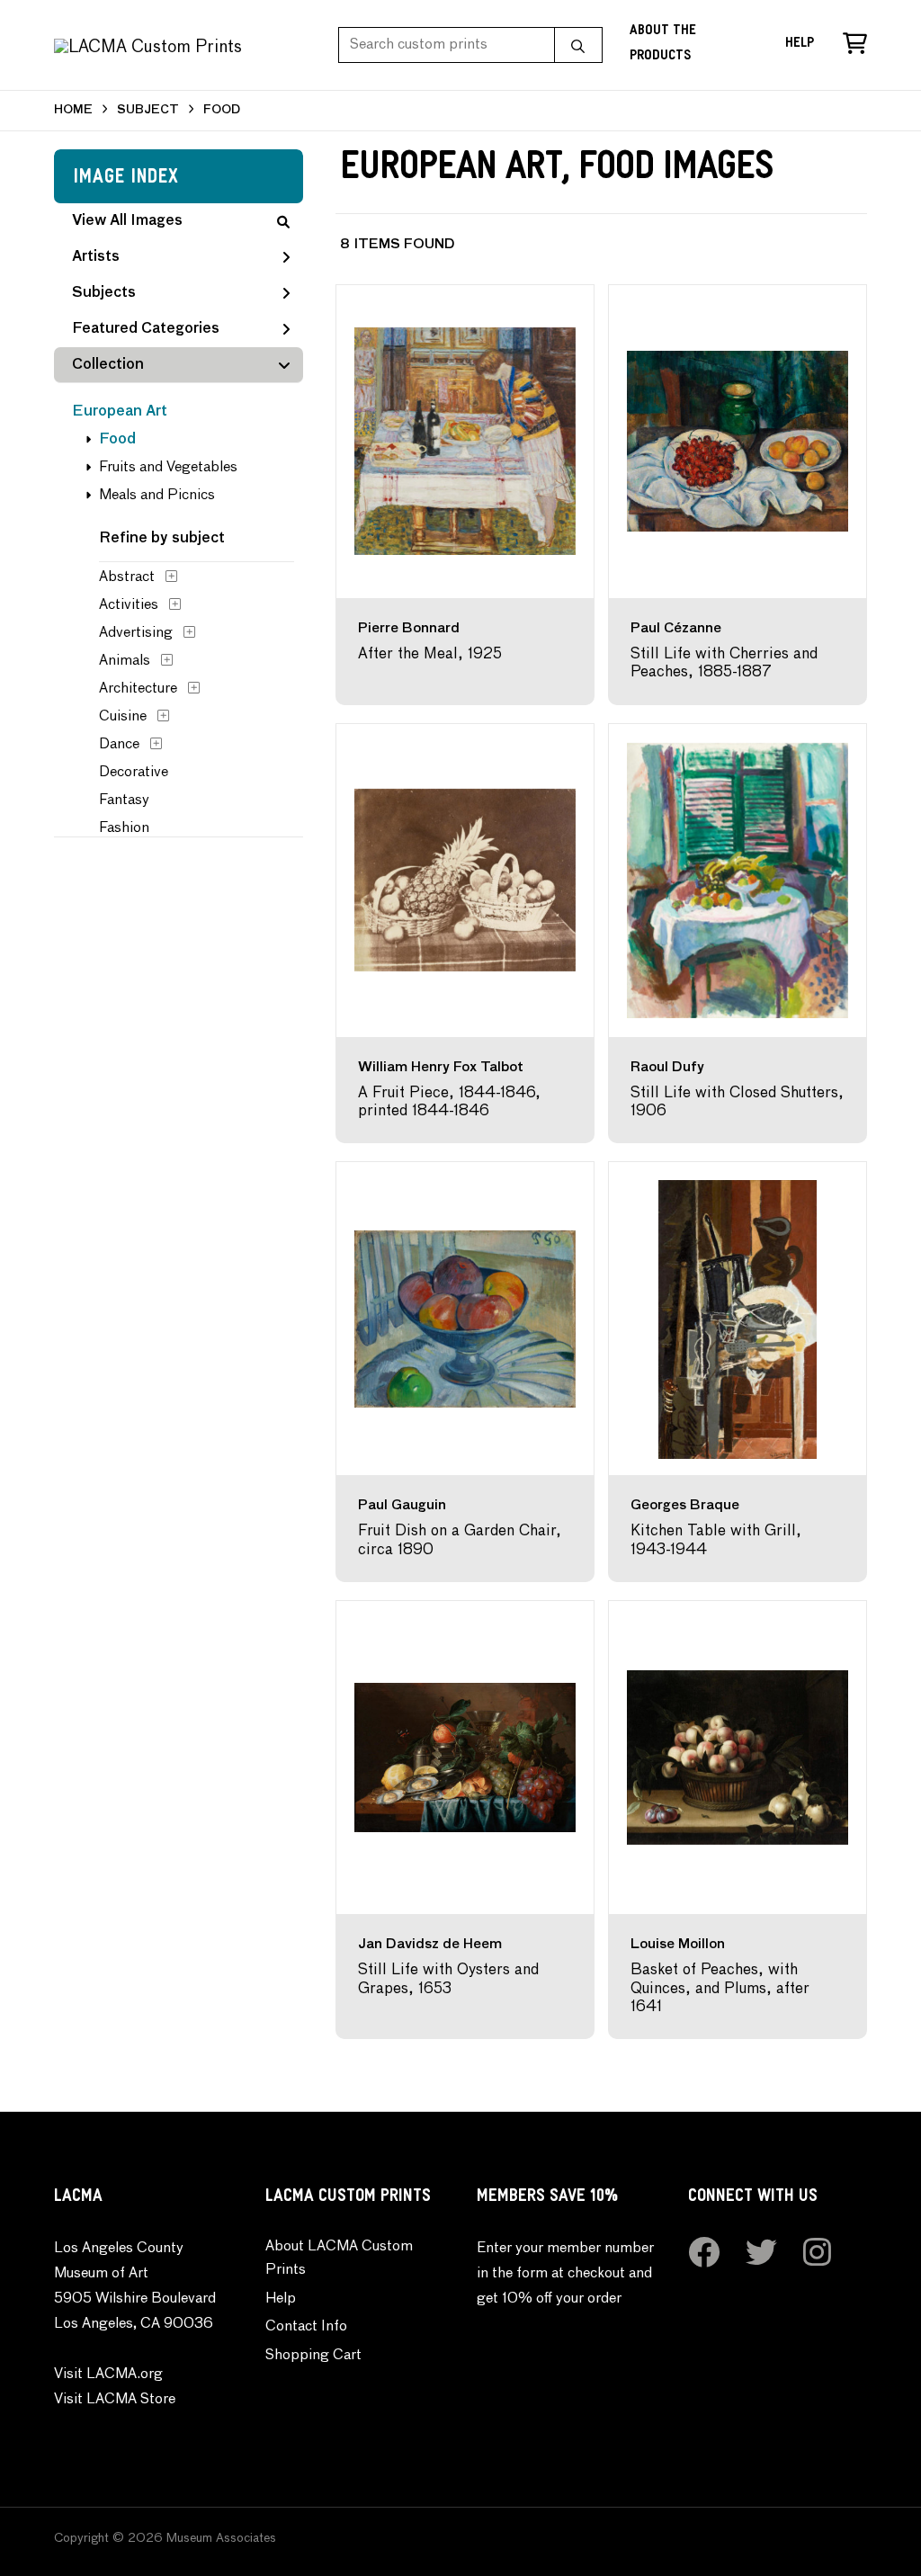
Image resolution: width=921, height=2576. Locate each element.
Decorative (134, 773)
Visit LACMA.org (108, 2375)
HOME (73, 110)
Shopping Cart (313, 2356)
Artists (96, 257)
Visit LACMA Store (115, 2400)
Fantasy (124, 801)
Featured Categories (146, 329)
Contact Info (306, 2327)
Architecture (138, 689)
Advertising (136, 633)
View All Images (127, 221)
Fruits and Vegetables (168, 468)
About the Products (663, 45)
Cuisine (123, 717)
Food (117, 440)
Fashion (124, 828)
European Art (120, 412)
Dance (119, 745)
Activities (129, 605)
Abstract (127, 577)
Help (800, 45)
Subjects (104, 293)
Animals (125, 661)
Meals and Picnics (157, 496)
